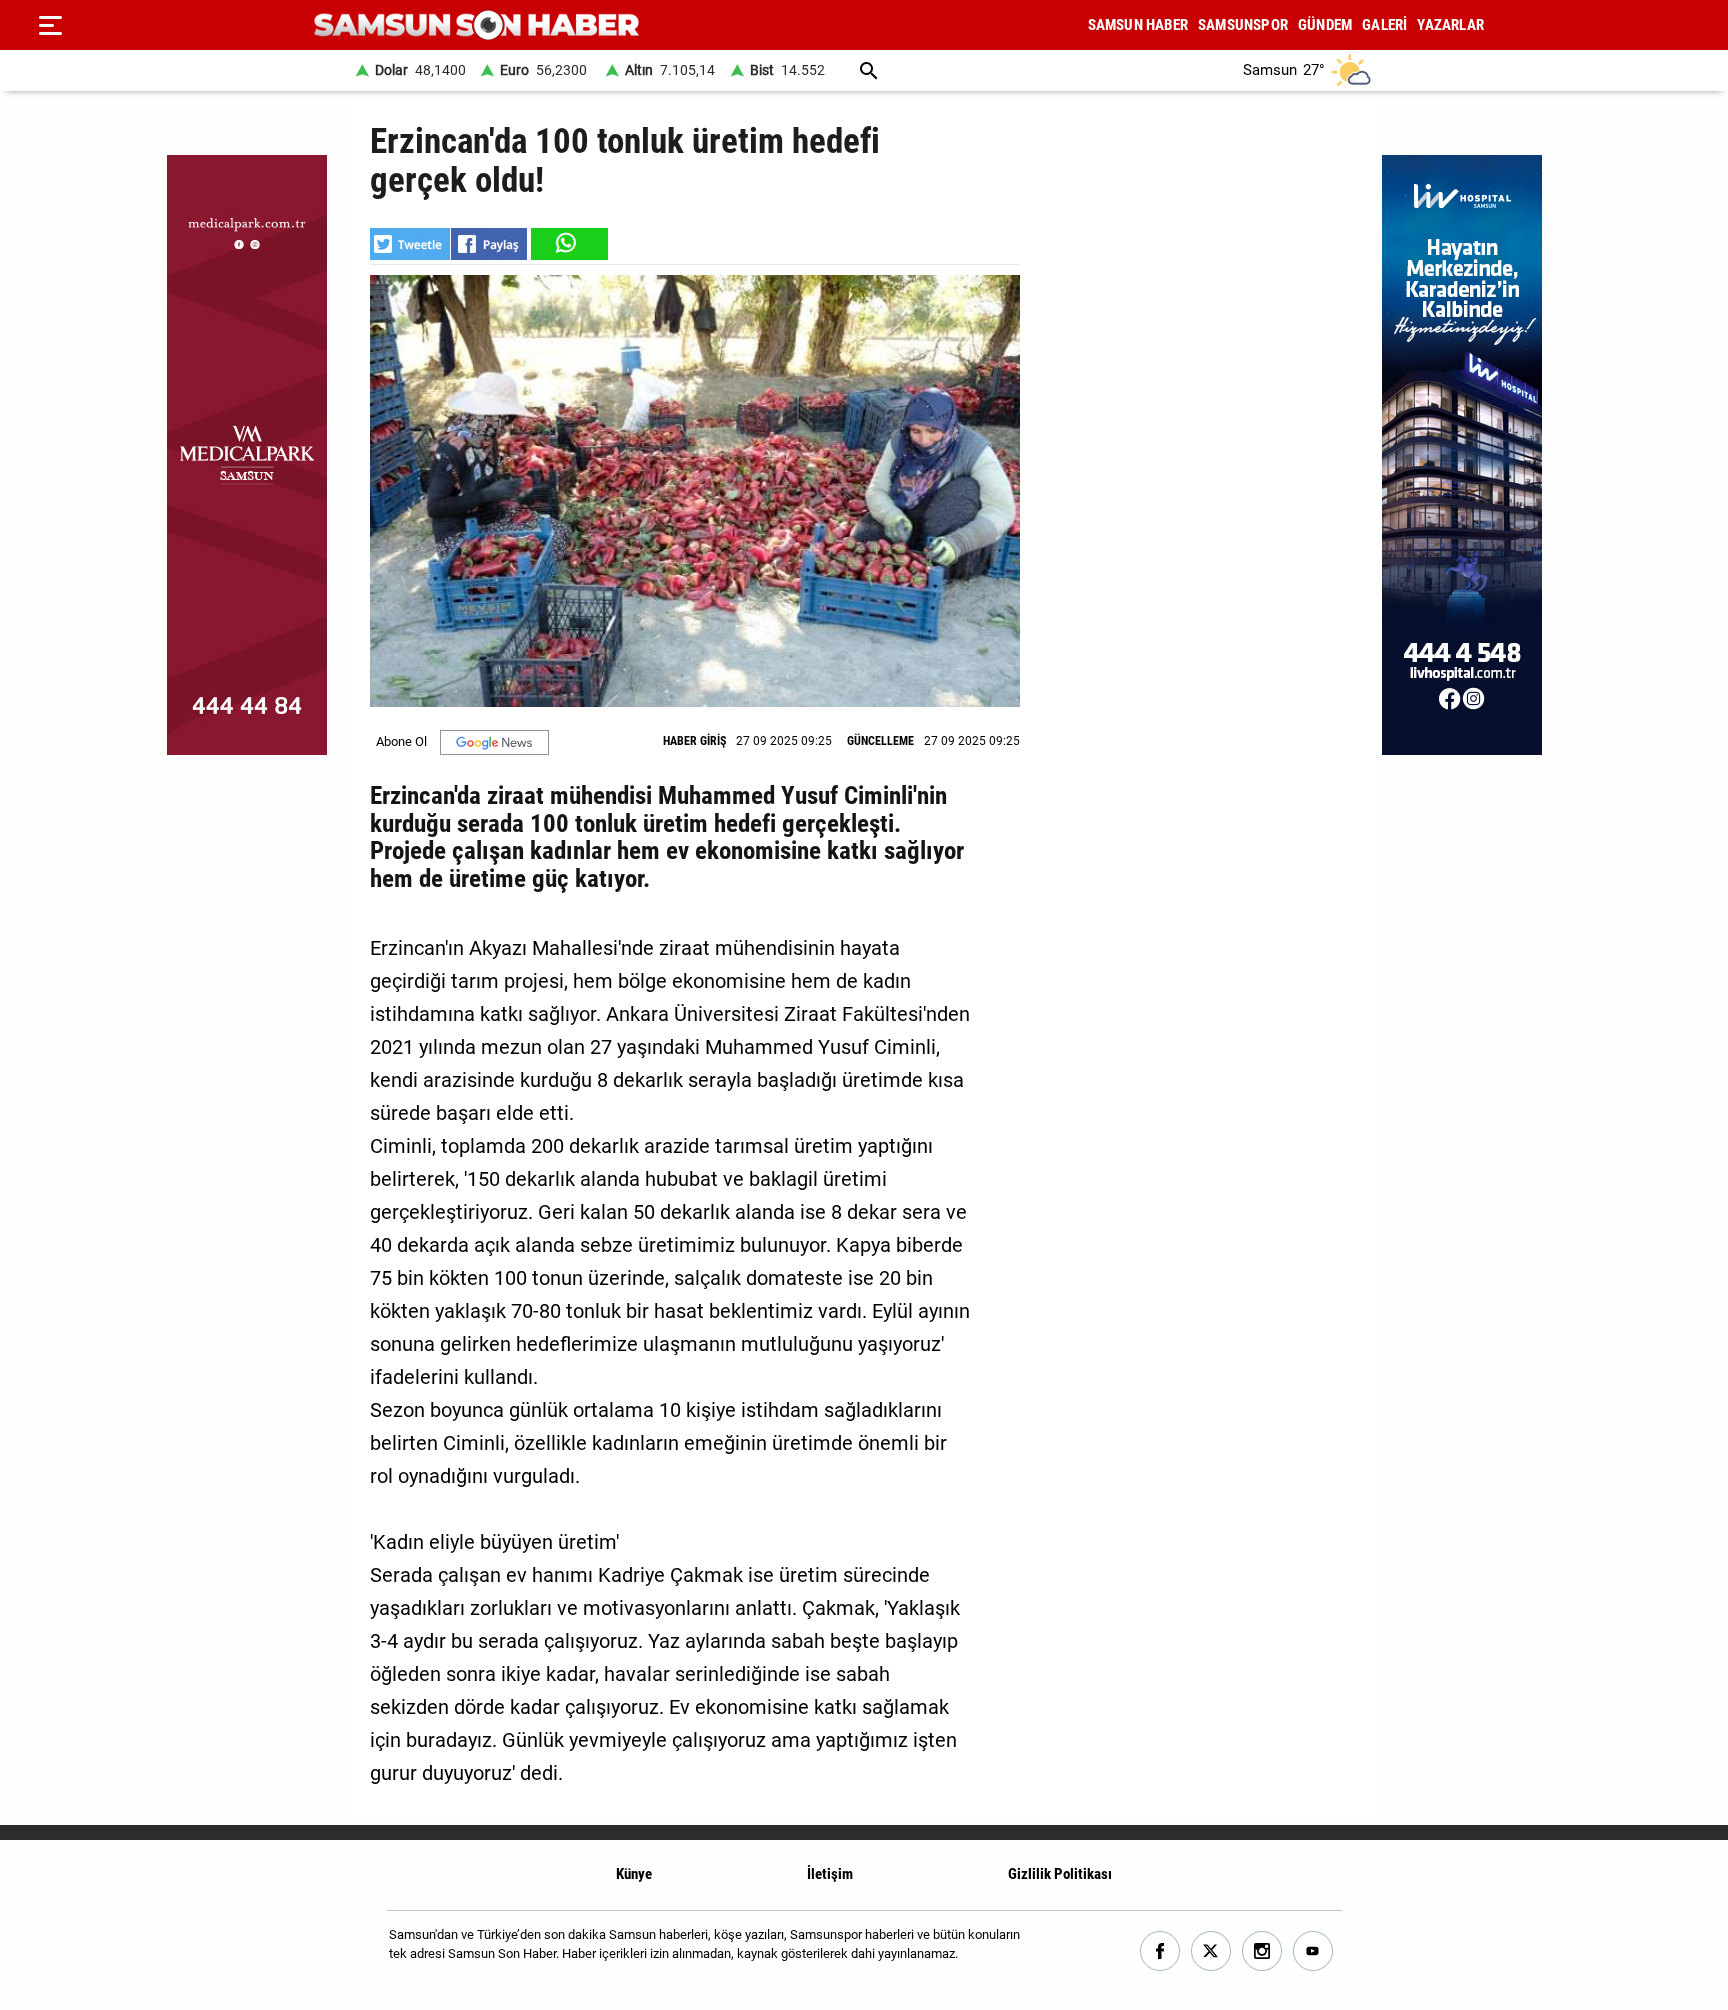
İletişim (830, 1874)
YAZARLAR (1450, 25)
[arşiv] (869, 70)
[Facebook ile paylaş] (489, 244)
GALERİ (1384, 25)
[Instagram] (1262, 1951)
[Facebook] (1160, 1951)
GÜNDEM (1325, 25)
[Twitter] (1211, 1951)
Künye (634, 1874)
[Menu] (50, 25)
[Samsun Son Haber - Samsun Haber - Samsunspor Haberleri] (476, 25)
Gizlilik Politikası (1060, 1874)
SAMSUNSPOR (1243, 25)
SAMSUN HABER (1138, 25)
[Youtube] (1313, 1951)
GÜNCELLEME (880, 741)
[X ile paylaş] (410, 244)
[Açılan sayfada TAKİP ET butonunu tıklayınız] (494, 742)
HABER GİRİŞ (694, 741)
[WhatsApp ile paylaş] (568, 244)
